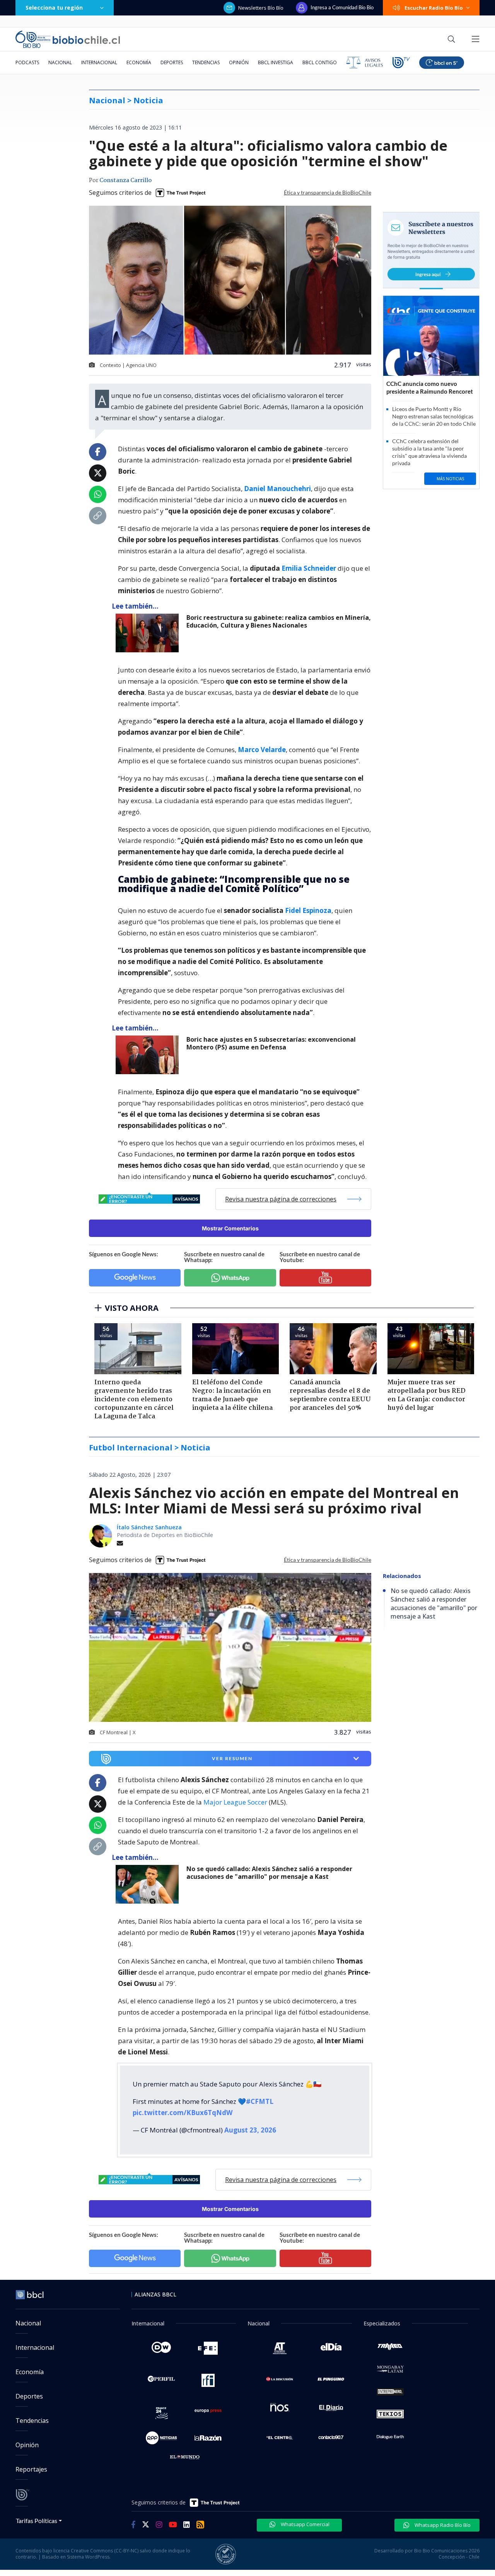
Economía (139, 62)
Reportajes (31, 2469)
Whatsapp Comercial (305, 2524)
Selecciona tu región (54, 8)
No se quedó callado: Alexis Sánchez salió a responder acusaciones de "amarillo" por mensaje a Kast (269, 1873)
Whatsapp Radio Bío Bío (442, 2525)
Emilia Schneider (309, 568)
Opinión (239, 62)
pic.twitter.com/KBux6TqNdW (183, 2113)
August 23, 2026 (250, 2130)
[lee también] (149, 633)
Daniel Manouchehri (277, 489)
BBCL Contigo (320, 62)
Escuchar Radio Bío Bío (434, 8)
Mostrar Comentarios (230, 1228)
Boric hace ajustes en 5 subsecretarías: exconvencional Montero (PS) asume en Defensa (271, 1043)
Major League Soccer (235, 1802)
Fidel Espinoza (308, 910)
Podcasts (27, 62)
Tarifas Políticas (37, 2521)
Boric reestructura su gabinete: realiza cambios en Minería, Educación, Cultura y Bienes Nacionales (279, 622)
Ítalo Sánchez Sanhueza (149, 1527)
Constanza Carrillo (125, 181)
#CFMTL (260, 2101)
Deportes (172, 62)
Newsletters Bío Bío (261, 8)
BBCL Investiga (276, 62)
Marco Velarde (262, 750)
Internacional (99, 62)
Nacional (60, 62)
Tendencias (206, 62)
